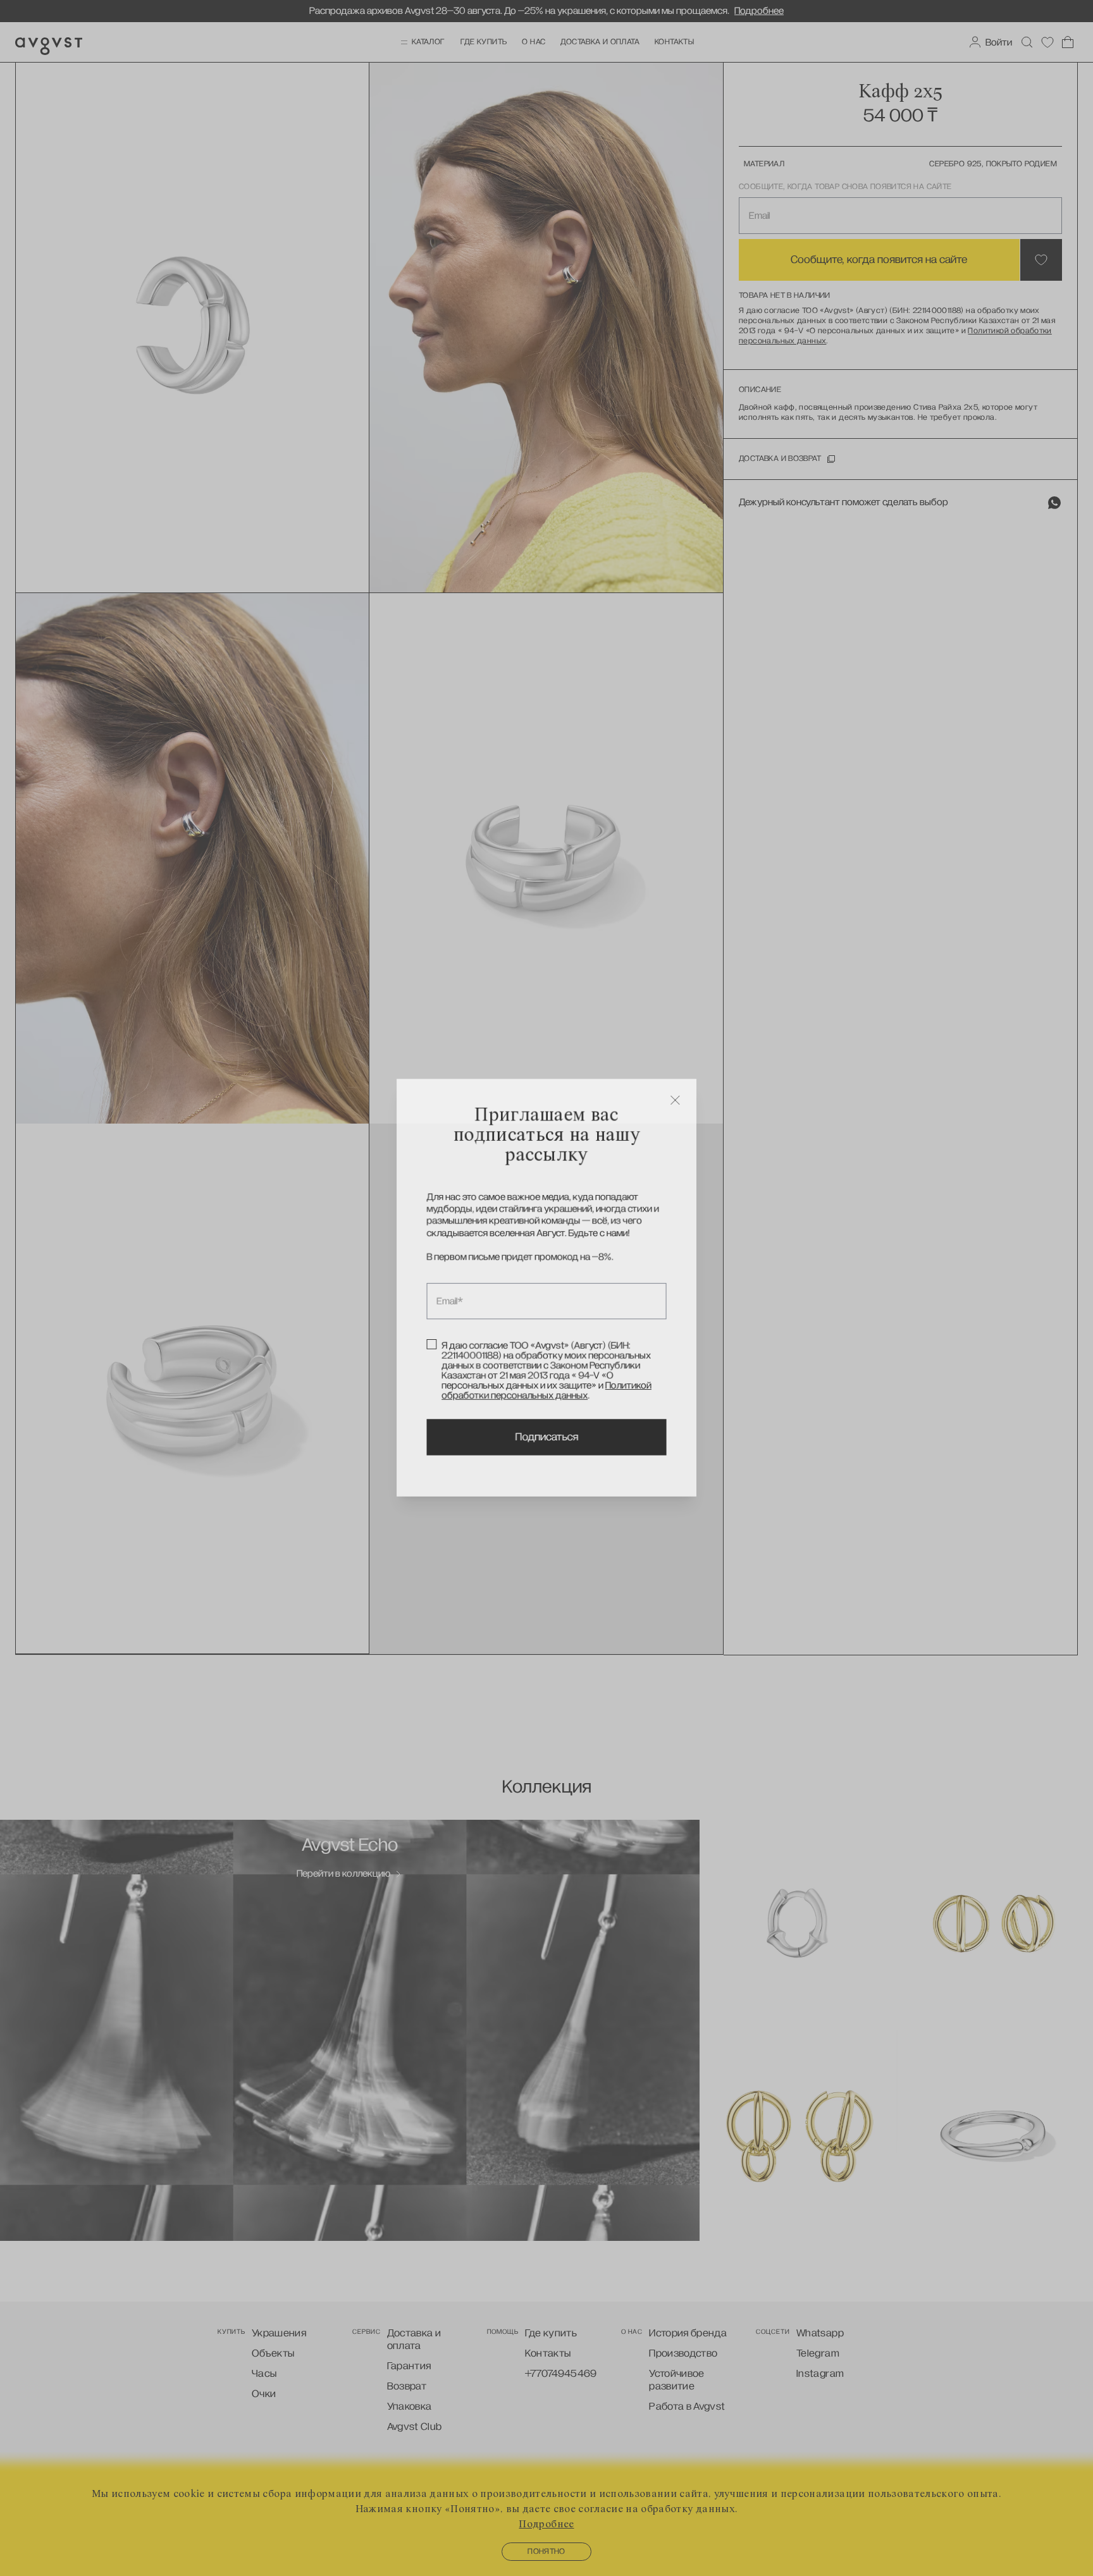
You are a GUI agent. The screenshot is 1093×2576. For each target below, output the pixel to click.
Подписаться (547, 1440)
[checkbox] (430, 1346)
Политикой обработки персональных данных (546, 1392)
